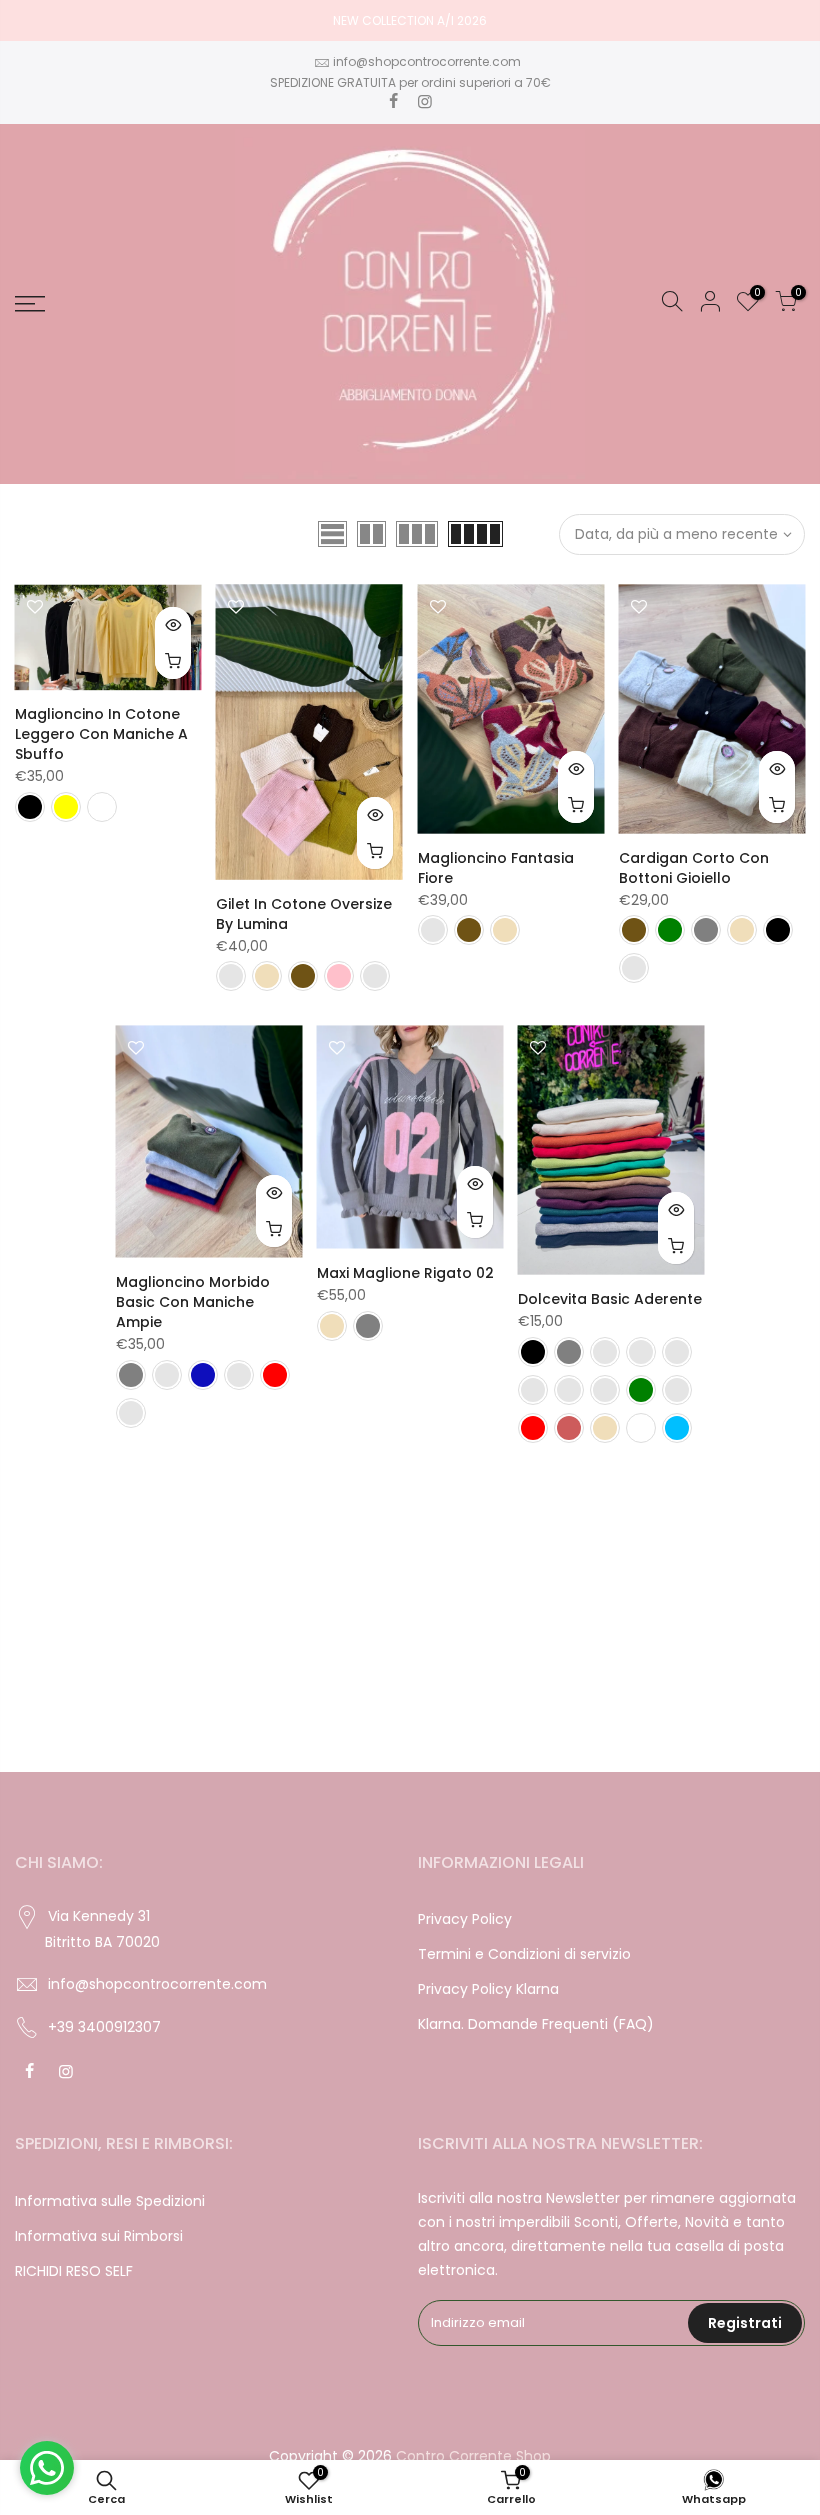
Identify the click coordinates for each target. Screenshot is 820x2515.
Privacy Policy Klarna (488, 1989)
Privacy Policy (465, 1919)
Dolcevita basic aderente (610, 1299)
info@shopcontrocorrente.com (427, 61)
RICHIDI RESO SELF (74, 2271)
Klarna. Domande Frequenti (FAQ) (536, 2024)
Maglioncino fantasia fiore (496, 868)
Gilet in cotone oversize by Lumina (304, 914)
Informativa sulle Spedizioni (110, 2201)
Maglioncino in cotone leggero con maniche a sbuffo (101, 734)
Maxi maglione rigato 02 (405, 1273)
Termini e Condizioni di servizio (524, 1954)
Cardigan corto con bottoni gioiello (694, 868)
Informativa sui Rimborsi (99, 2236)
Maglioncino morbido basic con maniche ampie (193, 1302)
